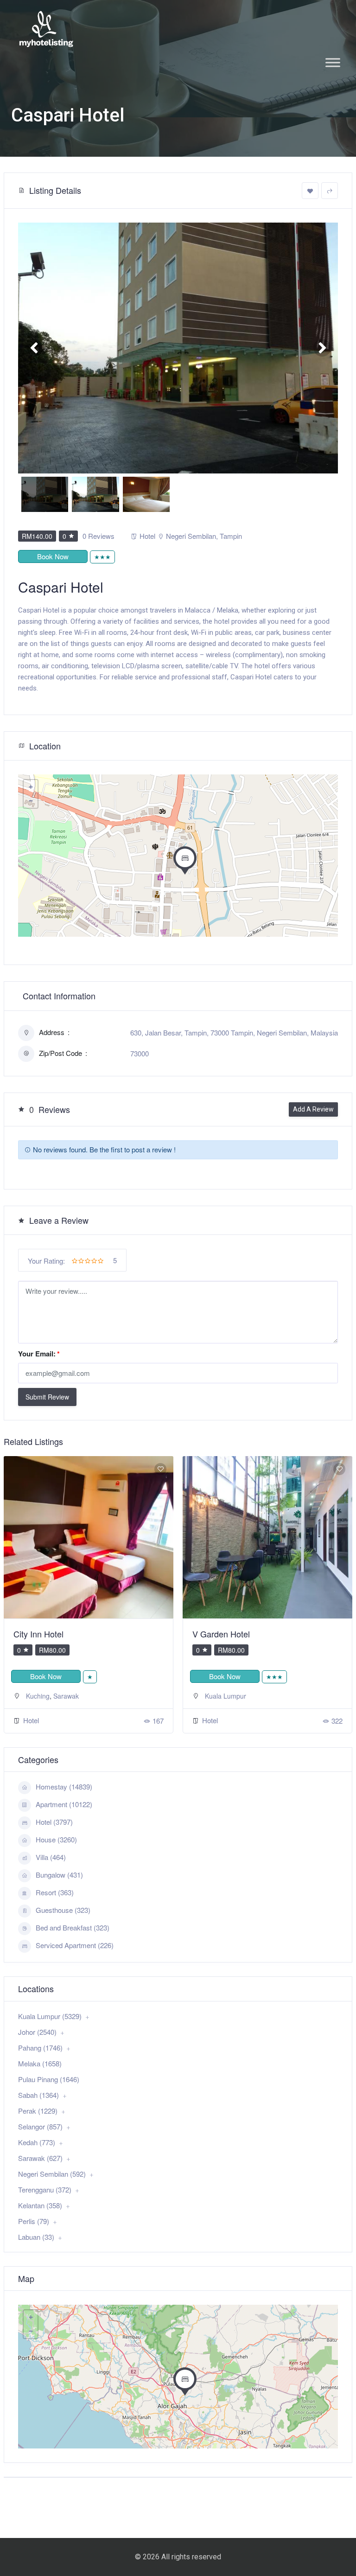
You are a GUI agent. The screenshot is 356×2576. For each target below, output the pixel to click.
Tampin (231, 536)
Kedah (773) (37, 2142)
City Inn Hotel (38, 1634)
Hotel (147, 536)
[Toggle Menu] (333, 62)
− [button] (31, 801)
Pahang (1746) (40, 2048)
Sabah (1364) (38, 2095)
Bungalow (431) (59, 1875)
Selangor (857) (40, 2126)
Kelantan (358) (40, 2205)
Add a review (313, 1109)
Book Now (53, 556)
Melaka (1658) (40, 2063)
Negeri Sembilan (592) (52, 2174)
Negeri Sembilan (191, 536)
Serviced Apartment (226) (75, 1945)
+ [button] (31, 787)
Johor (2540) (37, 2032)
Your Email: (39, 1354)
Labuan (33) (36, 2237)
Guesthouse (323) (63, 1910)
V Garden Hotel (221, 1634)
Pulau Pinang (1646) (49, 2079)
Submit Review (47, 1397)
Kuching (38, 1696)
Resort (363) (55, 1892)
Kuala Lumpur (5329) (50, 2016)
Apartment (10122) (64, 1804)
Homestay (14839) (64, 1787)
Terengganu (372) (45, 2189)
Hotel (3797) (54, 1822)
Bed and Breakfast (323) (73, 1927)
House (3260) (56, 1839)
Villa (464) (51, 1857)
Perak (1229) (38, 2111)
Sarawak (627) (40, 2158)
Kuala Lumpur (226, 1696)
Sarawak (66, 1696)
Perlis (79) (34, 2221)
